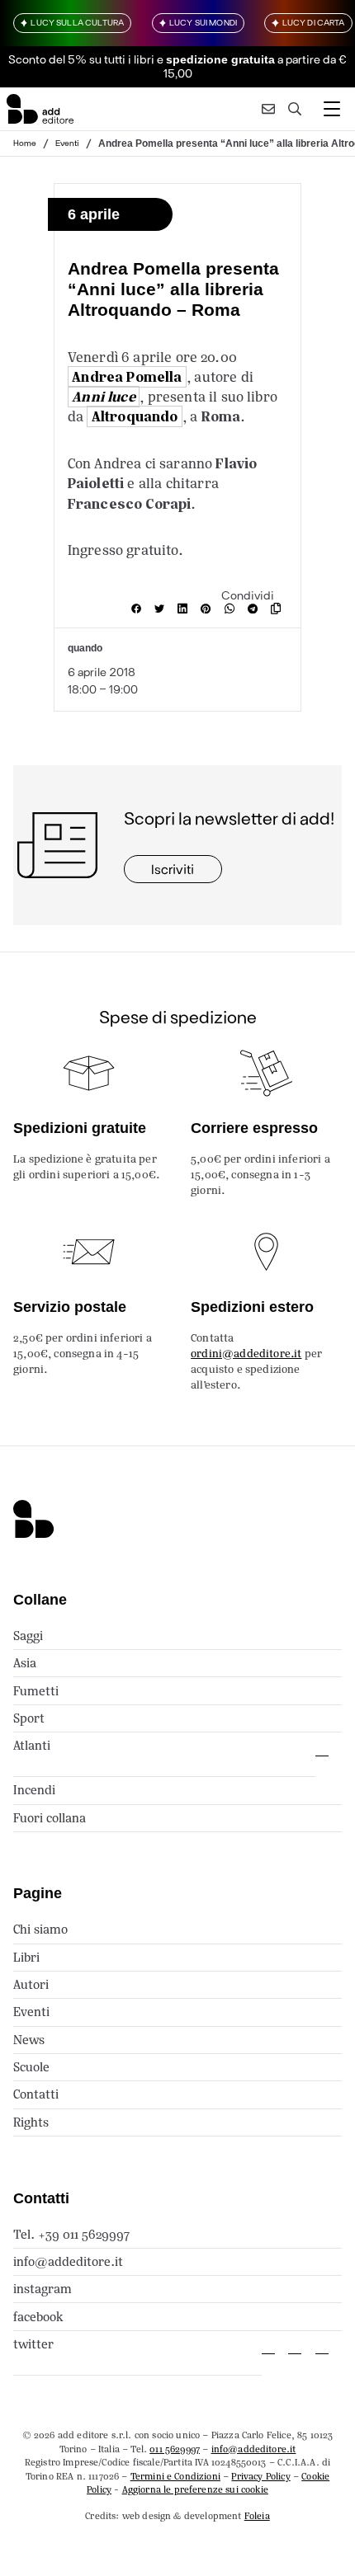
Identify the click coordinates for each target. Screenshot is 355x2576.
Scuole (31, 2067)
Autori (31, 1984)
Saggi (28, 1636)
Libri (26, 1957)
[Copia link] (279, 609)
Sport (29, 1718)
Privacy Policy (260, 2476)
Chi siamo (40, 1929)
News (29, 2040)
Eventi (67, 143)
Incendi (34, 1790)
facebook (38, 2317)
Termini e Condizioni (175, 2476)
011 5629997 (175, 2449)
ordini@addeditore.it (246, 1354)
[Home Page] (40, 109)
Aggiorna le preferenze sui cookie (195, 2489)
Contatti (36, 2094)
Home (25, 143)
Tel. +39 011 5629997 (71, 2234)
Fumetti (36, 1691)
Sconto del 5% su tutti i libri (81, 59)
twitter (33, 2344)
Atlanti (32, 1745)
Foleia (257, 2516)
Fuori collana (50, 1818)
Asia (25, 1663)
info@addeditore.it (68, 2261)
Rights (31, 2122)
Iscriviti (173, 869)
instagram (43, 2289)
